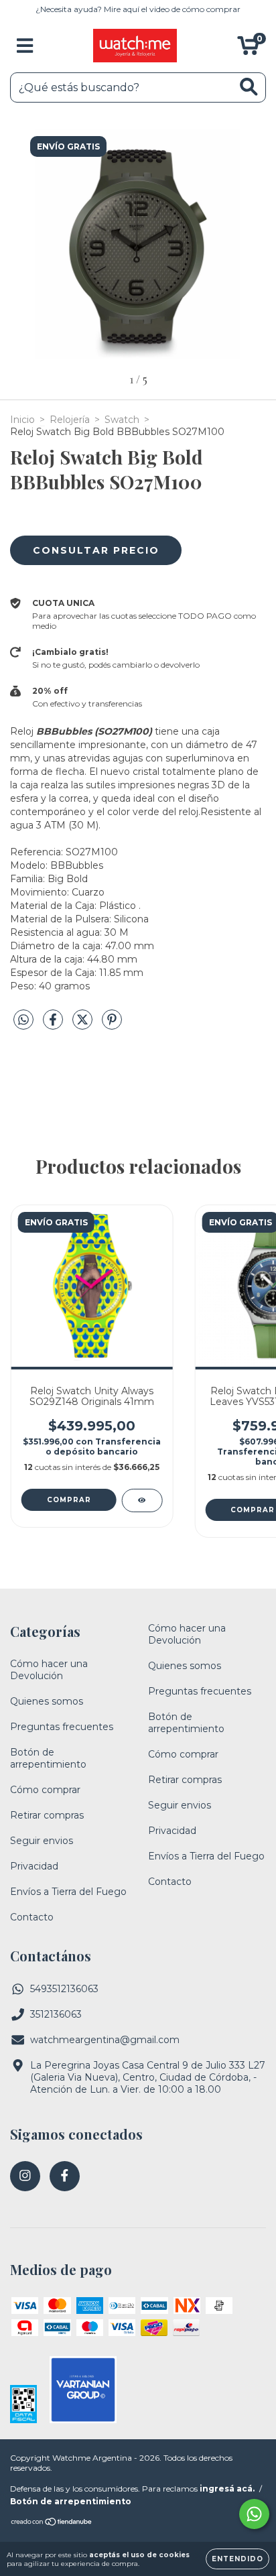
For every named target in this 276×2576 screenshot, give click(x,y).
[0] (248, 49)
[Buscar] (249, 87)
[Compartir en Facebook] (54, 1025)
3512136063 (56, 2014)
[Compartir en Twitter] (84, 1025)
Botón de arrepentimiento (48, 1758)
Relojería (70, 420)
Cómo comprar (45, 1790)
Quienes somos (47, 1701)
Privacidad (34, 1866)
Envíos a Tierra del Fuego (68, 1892)
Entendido (237, 2559)
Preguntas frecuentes (62, 1727)
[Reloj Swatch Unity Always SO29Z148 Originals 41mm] (142, 1500)
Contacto (32, 1917)
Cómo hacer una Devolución (49, 1670)
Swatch (122, 420)
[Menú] (25, 46)
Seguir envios (42, 1841)
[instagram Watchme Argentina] (25, 2176)
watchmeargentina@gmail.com (105, 2040)
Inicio (22, 420)
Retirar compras (47, 1815)
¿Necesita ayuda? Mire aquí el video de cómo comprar (138, 9)
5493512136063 (64, 1989)
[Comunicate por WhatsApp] (254, 2514)
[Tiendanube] (52, 2523)
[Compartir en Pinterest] (112, 1025)
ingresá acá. (227, 2489)
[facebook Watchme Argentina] (65, 2176)
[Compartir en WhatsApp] (23, 1020)
